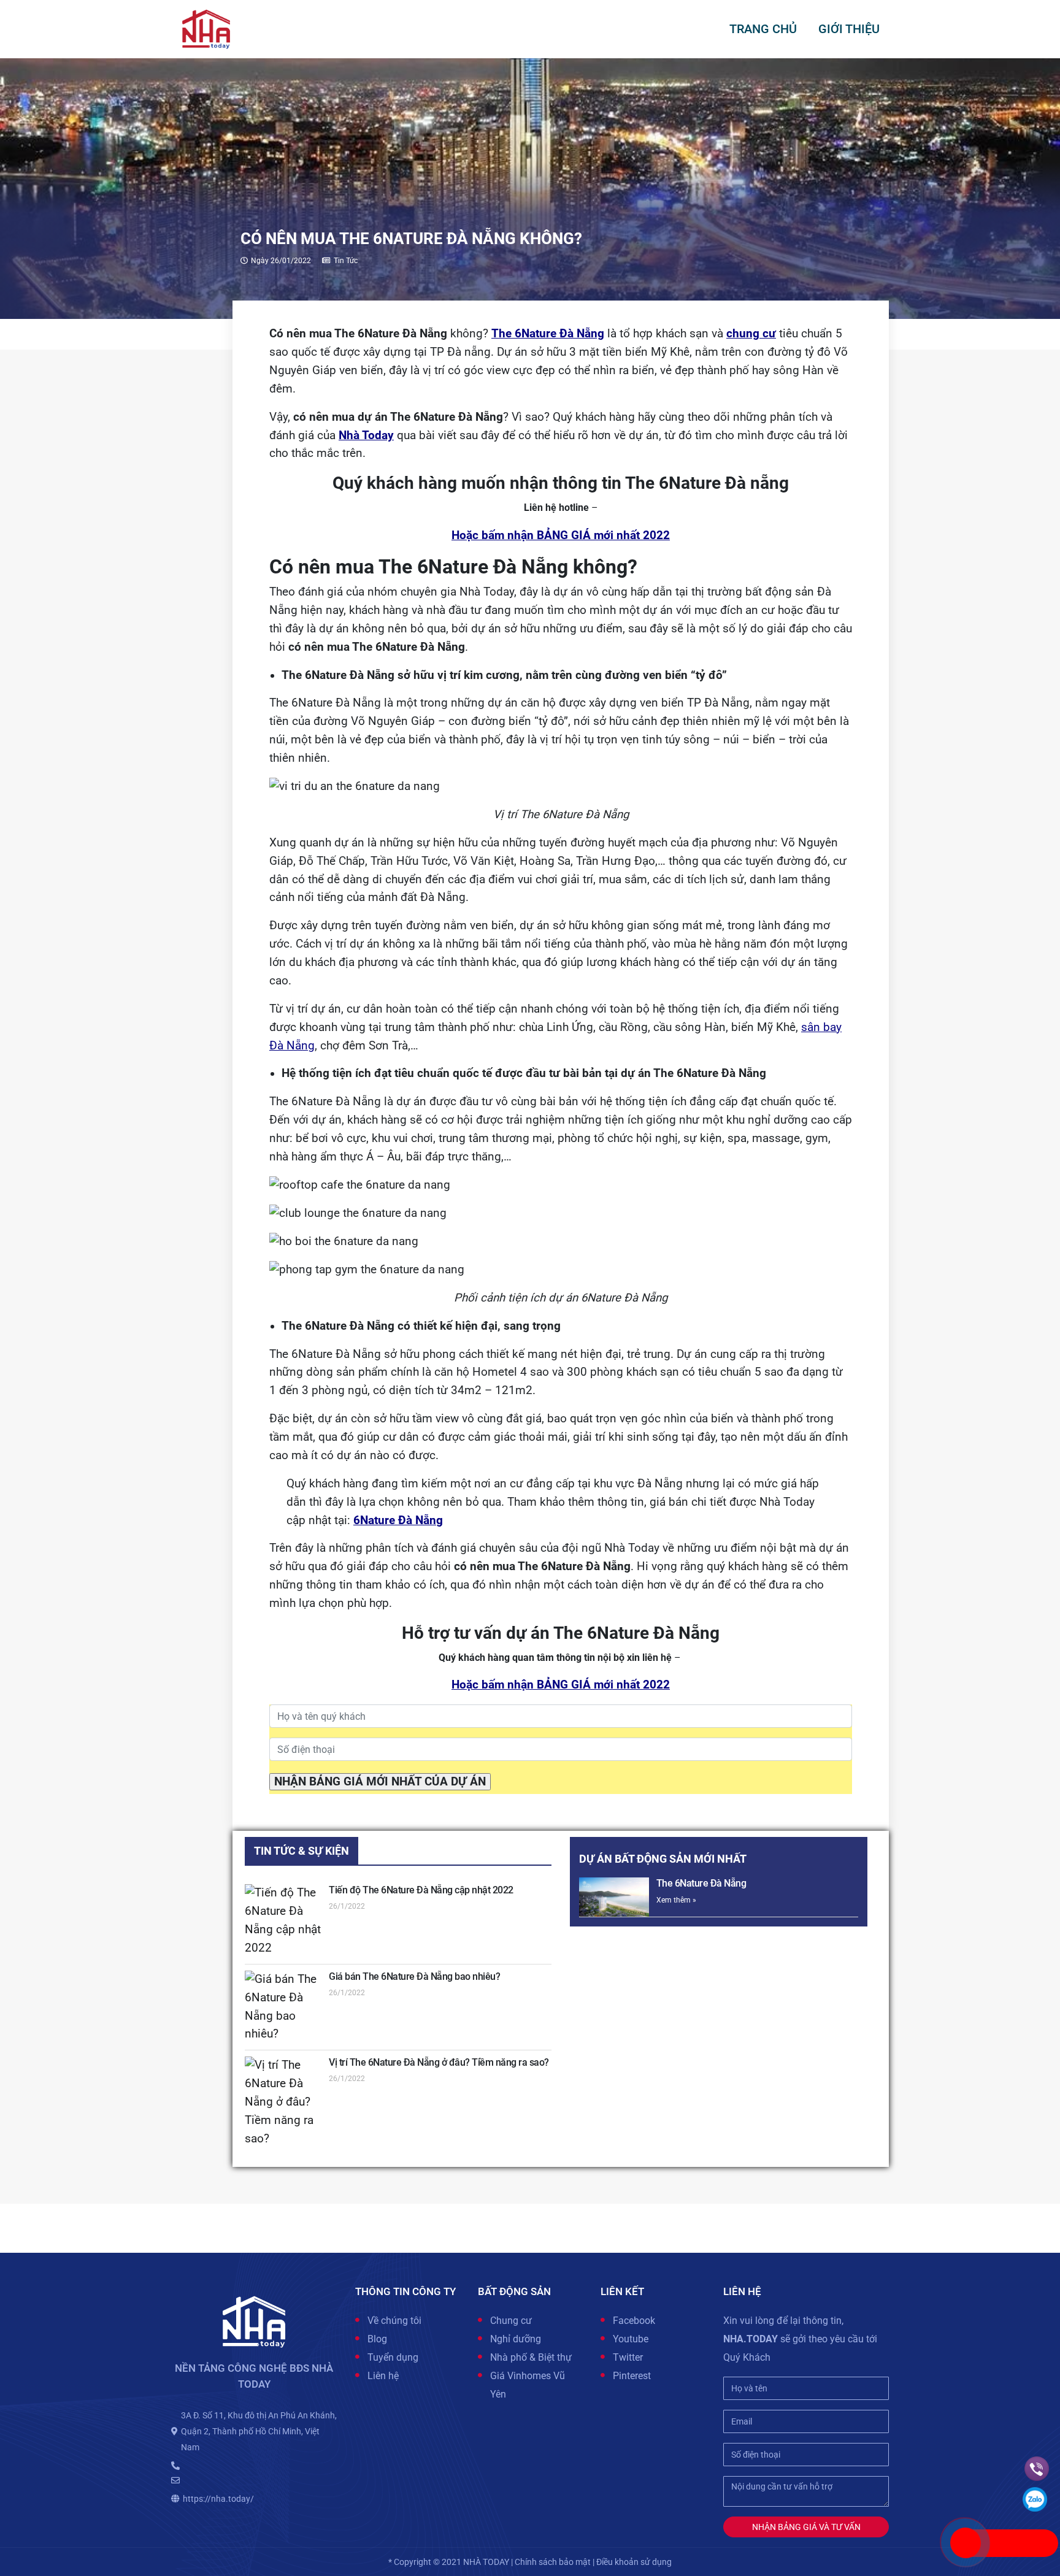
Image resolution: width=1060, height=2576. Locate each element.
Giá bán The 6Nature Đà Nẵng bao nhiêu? (414, 1976)
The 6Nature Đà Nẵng (701, 1883)
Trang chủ (763, 29)
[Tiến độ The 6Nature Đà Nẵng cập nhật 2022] (283, 1921)
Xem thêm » (676, 1900)
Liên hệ (383, 2376)
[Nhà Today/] (206, 28)
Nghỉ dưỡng (516, 2339)
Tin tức (346, 261)
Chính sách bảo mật (553, 2562)
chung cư (751, 334)
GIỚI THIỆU (849, 29)
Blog (377, 2339)
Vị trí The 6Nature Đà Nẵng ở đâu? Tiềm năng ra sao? (439, 2062)
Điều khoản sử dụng (634, 2562)
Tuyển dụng (393, 2357)
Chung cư (511, 2321)
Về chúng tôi (394, 2321)
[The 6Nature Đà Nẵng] (614, 1897)
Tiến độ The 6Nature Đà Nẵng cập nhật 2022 (421, 1890)
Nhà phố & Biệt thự (531, 2357)
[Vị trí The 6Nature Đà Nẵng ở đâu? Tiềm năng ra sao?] (283, 2102)
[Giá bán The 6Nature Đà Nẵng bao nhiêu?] (283, 2007)
